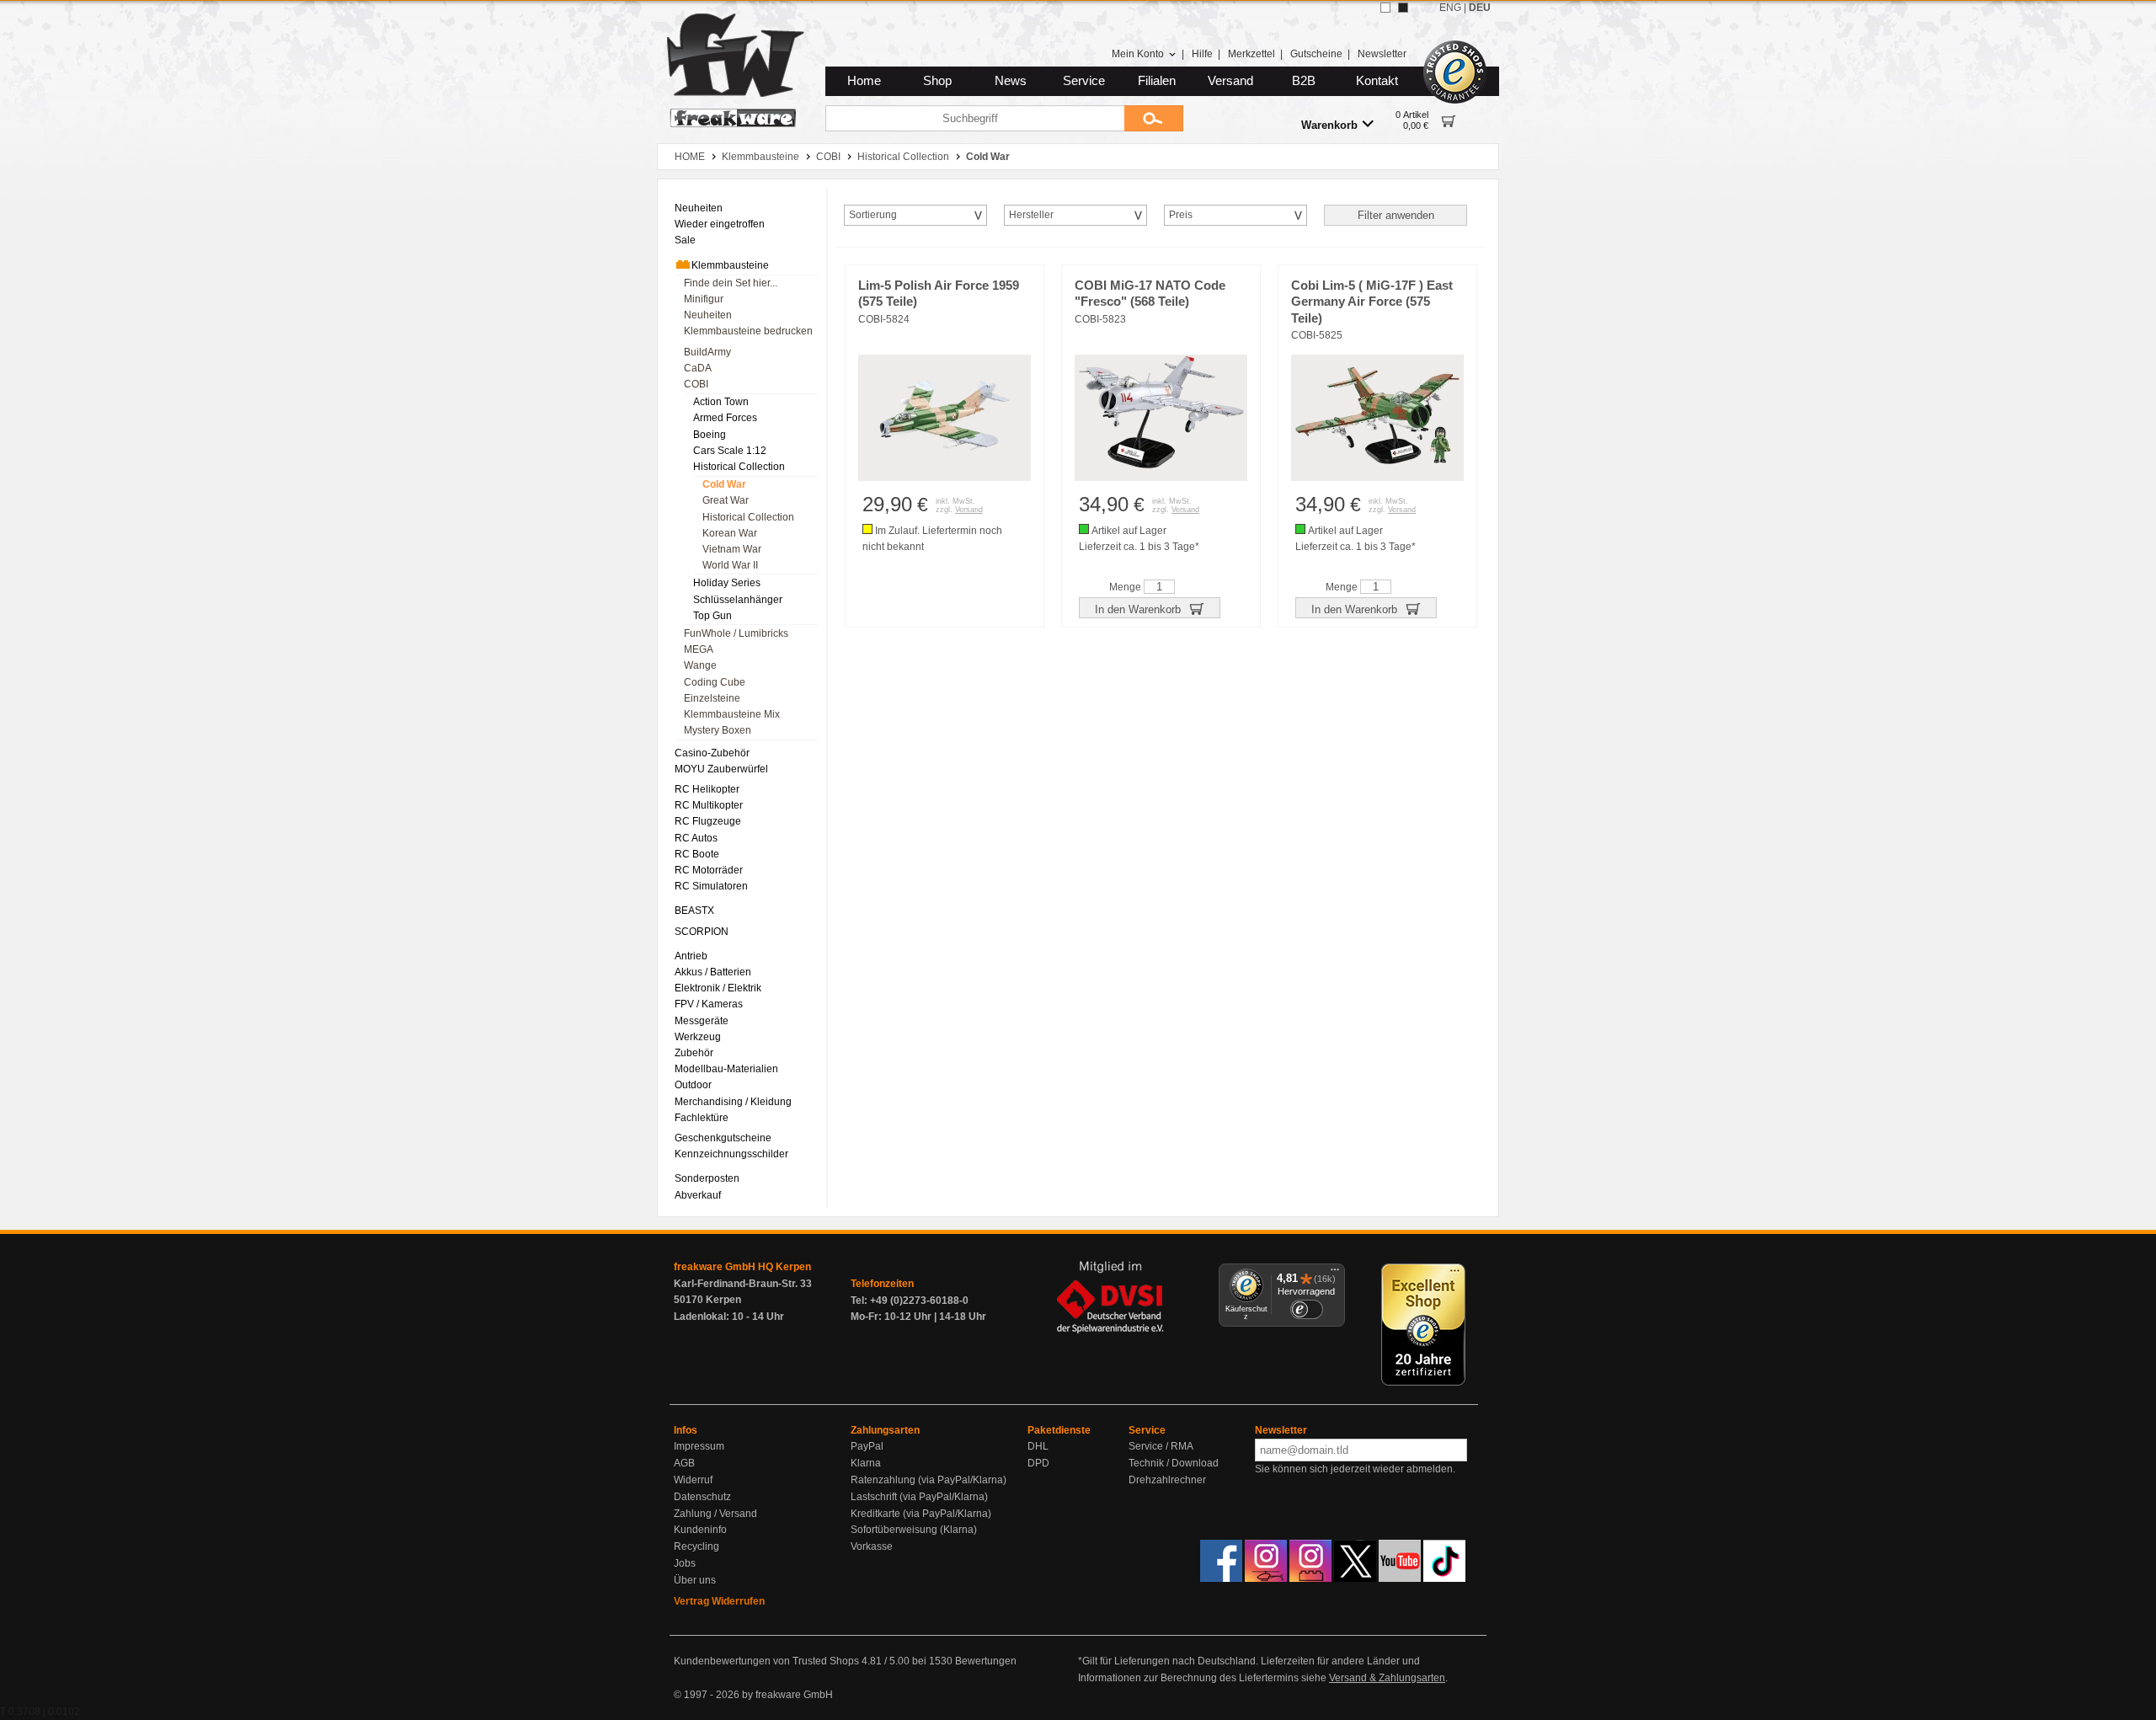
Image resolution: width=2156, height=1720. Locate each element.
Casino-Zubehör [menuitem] (712, 753)
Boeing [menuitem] (710, 435)
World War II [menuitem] (730, 565)
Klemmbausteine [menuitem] (730, 265)
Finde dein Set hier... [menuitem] (731, 283)
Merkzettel (1251, 54)
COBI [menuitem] (696, 384)
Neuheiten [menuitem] (699, 208)
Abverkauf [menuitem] (698, 1195)
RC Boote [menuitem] (697, 854)
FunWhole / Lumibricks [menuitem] (736, 633)
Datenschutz (702, 1497)
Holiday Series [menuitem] (727, 583)
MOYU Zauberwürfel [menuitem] (721, 769)
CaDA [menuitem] (698, 368)
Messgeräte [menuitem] (702, 1021)
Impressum (699, 1446)
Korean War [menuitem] (730, 533)
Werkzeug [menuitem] (698, 1037)
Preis (1181, 215)
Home (864, 81)
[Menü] (1335, 1274)
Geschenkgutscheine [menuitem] (723, 1138)
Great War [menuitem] (726, 500)
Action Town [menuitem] (721, 402)
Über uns (695, 1580)
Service (1084, 81)
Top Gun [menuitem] (712, 616)
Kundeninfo (700, 1530)
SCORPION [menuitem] (702, 932)
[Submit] (1154, 118)
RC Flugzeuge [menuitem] (708, 821)
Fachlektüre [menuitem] (702, 1118)
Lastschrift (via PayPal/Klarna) (919, 1497)
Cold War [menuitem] (724, 484)
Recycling (696, 1546)
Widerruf (693, 1480)
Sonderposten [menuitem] (707, 1178)
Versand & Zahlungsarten (1387, 1678)
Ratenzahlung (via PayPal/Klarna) (929, 1480)
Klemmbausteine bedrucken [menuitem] (748, 331)
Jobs (685, 1563)
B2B (1304, 81)
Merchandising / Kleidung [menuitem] (733, 1102)
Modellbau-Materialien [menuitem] (726, 1069)
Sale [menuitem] (685, 240)
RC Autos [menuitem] (696, 838)
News (1011, 81)
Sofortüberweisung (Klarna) (914, 1530)
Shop (937, 81)
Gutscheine (1316, 54)
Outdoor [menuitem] (693, 1085)
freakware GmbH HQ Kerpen (742, 1267)
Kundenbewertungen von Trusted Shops (766, 1661)
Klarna (866, 1463)
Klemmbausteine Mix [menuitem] (732, 714)
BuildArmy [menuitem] (707, 352)
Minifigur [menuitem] (704, 299)
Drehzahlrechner (1167, 1480)
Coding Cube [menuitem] (715, 682)
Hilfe (1202, 54)
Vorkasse (872, 1546)
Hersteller (1031, 215)
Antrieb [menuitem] (691, 956)
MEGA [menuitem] (699, 649)
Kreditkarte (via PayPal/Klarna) (921, 1514)
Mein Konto (1138, 54)
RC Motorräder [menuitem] (709, 870)
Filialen (1157, 81)
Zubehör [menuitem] (694, 1053)
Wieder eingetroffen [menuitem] (720, 224)
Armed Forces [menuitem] (725, 418)
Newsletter (1382, 54)
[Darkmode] (1403, 8)
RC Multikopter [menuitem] (709, 805)
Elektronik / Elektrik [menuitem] (718, 988)
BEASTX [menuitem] (694, 911)
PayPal (867, 1446)
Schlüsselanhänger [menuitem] (738, 600)
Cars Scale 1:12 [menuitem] (730, 451)
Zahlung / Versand (715, 1514)
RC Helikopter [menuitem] (707, 789)
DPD (1038, 1463)
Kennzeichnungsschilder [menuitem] (731, 1154)
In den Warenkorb (1139, 609)
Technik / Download (1174, 1463)
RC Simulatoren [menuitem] (711, 886)
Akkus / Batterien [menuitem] (713, 972)
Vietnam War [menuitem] (732, 549)
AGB (684, 1463)
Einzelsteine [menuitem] (712, 698)
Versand (1230, 81)
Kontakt (1377, 81)
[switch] (1306, 1309)
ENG (1450, 8)
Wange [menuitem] (700, 665)
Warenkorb (1329, 125)
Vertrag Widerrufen (719, 1601)
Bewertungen (986, 1661)
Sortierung (873, 215)
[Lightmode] (1385, 8)
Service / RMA (1161, 1446)
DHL (1038, 1446)
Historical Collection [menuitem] (739, 467)
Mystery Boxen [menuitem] (718, 730)
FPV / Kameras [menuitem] (709, 1004)
